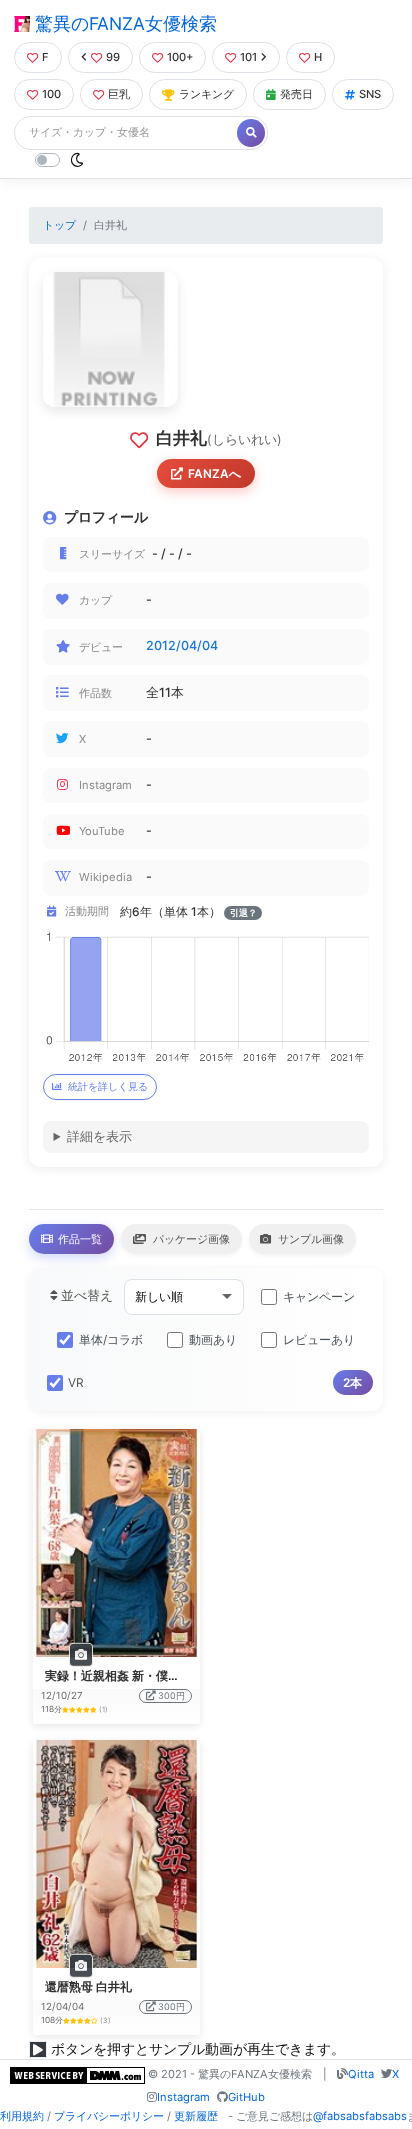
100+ (180, 57)
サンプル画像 (309, 1239)
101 (248, 57)
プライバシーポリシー (109, 2116)
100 (51, 94)
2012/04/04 (182, 645)
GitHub (246, 2097)
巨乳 (119, 94)
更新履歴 (196, 2116)
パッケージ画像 (190, 1239)
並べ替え (85, 1295)
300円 (171, 1695)
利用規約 (22, 2116)
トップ (59, 225)
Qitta (361, 2074)
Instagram (183, 2097)
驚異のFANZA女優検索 (123, 23)
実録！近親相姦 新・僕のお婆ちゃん (142, 1675)
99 (113, 57)
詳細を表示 (99, 1136)
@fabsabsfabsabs (360, 2116)
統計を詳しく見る (108, 1086)
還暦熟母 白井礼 (88, 1986)
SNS (370, 94)
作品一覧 (78, 1239)
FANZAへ (214, 473)
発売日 (296, 94)
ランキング (206, 94)
